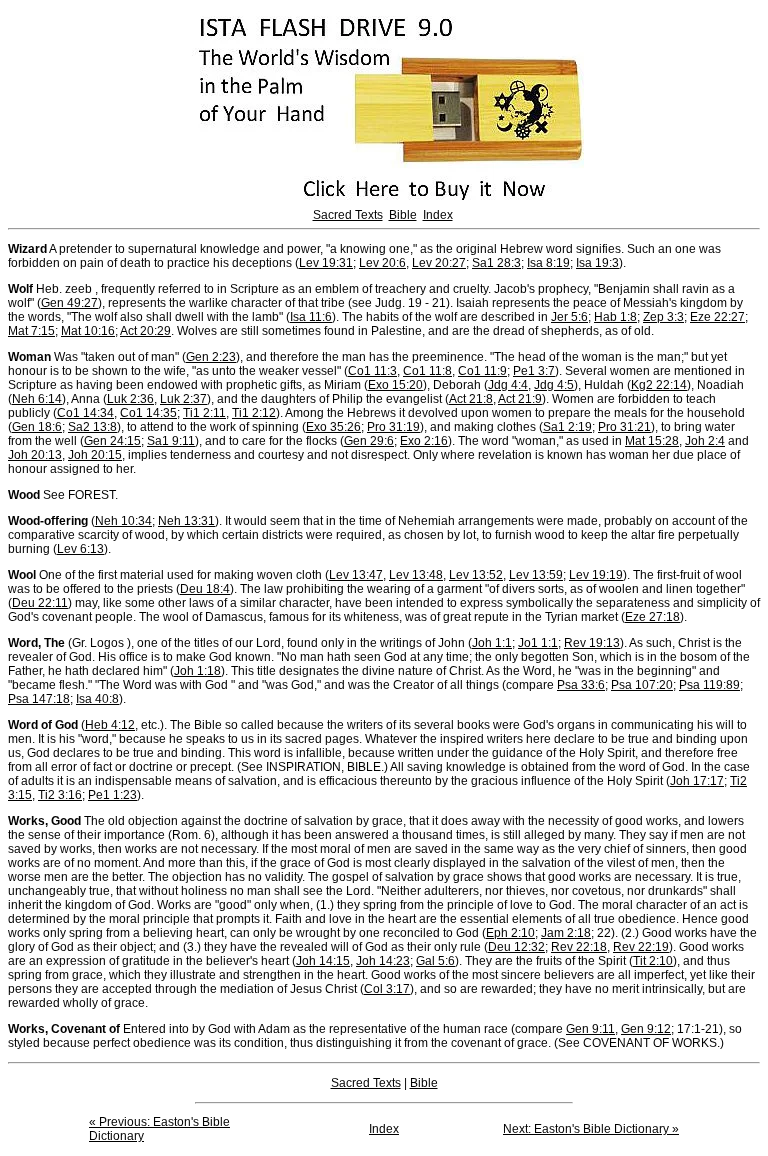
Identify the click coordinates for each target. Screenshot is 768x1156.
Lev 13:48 (416, 575)
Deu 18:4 (205, 589)
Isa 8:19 (548, 263)
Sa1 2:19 (567, 427)
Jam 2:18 (566, 933)
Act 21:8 (471, 399)
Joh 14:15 (323, 961)
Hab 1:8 (615, 317)
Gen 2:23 (211, 357)
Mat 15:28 (652, 441)
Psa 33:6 (581, 685)
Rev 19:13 (592, 643)
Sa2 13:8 (92, 427)
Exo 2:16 (424, 441)
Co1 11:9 (482, 371)
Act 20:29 (145, 331)
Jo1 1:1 (538, 643)
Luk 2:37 (183, 399)
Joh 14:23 (383, 961)
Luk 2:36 (130, 399)
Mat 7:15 (31, 331)
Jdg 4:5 (554, 385)
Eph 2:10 (510, 933)
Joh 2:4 (705, 441)
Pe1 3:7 (534, 371)
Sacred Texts (348, 215)
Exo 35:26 (333, 427)
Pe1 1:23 (112, 795)
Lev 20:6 (382, 263)
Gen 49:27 (69, 303)
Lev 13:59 (536, 575)
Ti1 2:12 (254, 413)
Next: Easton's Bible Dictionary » (591, 1129)
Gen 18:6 (37, 427)
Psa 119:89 (709, 685)
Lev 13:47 (356, 575)
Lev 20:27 (439, 263)
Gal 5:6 (435, 961)
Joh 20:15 (95, 455)
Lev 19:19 (596, 575)
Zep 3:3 (663, 317)
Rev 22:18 (579, 947)
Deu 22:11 (40, 603)
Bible (403, 215)
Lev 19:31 (326, 263)
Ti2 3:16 (60, 795)
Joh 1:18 (197, 671)
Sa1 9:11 (171, 441)
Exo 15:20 (395, 385)
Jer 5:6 (569, 317)
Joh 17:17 (697, 781)
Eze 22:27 (717, 317)
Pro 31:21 (624, 427)
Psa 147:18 (39, 699)
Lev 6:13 (80, 549)
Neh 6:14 (37, 399)
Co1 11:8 (427, 371)
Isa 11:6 (311, 317)
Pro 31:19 (393, 427)
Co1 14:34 (85, 413)
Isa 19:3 (597, 263)
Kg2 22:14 (659, 385)
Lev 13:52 (476, 575)
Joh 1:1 (492, 643)
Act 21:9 (520, 399)
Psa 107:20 (642, 685)
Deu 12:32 (516, 947)
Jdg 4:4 (508, 385)
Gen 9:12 (646, 1029)
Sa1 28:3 (496, 263)
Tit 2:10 (653, 961)
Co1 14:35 (148, 413)
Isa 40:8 (97, 699)
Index (438, 215)
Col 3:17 (387, 989)
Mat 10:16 (88, 331)
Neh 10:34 (123, 521)
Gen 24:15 (112, 441)
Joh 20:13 (35, 455)
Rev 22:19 (641, 947)
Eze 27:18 (652, 617)
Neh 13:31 (186, 521)
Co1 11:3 (372, 371)
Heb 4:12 (110, 725)
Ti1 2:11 (204, 413)
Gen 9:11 (590, 1029)
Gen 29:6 (369, 441)
